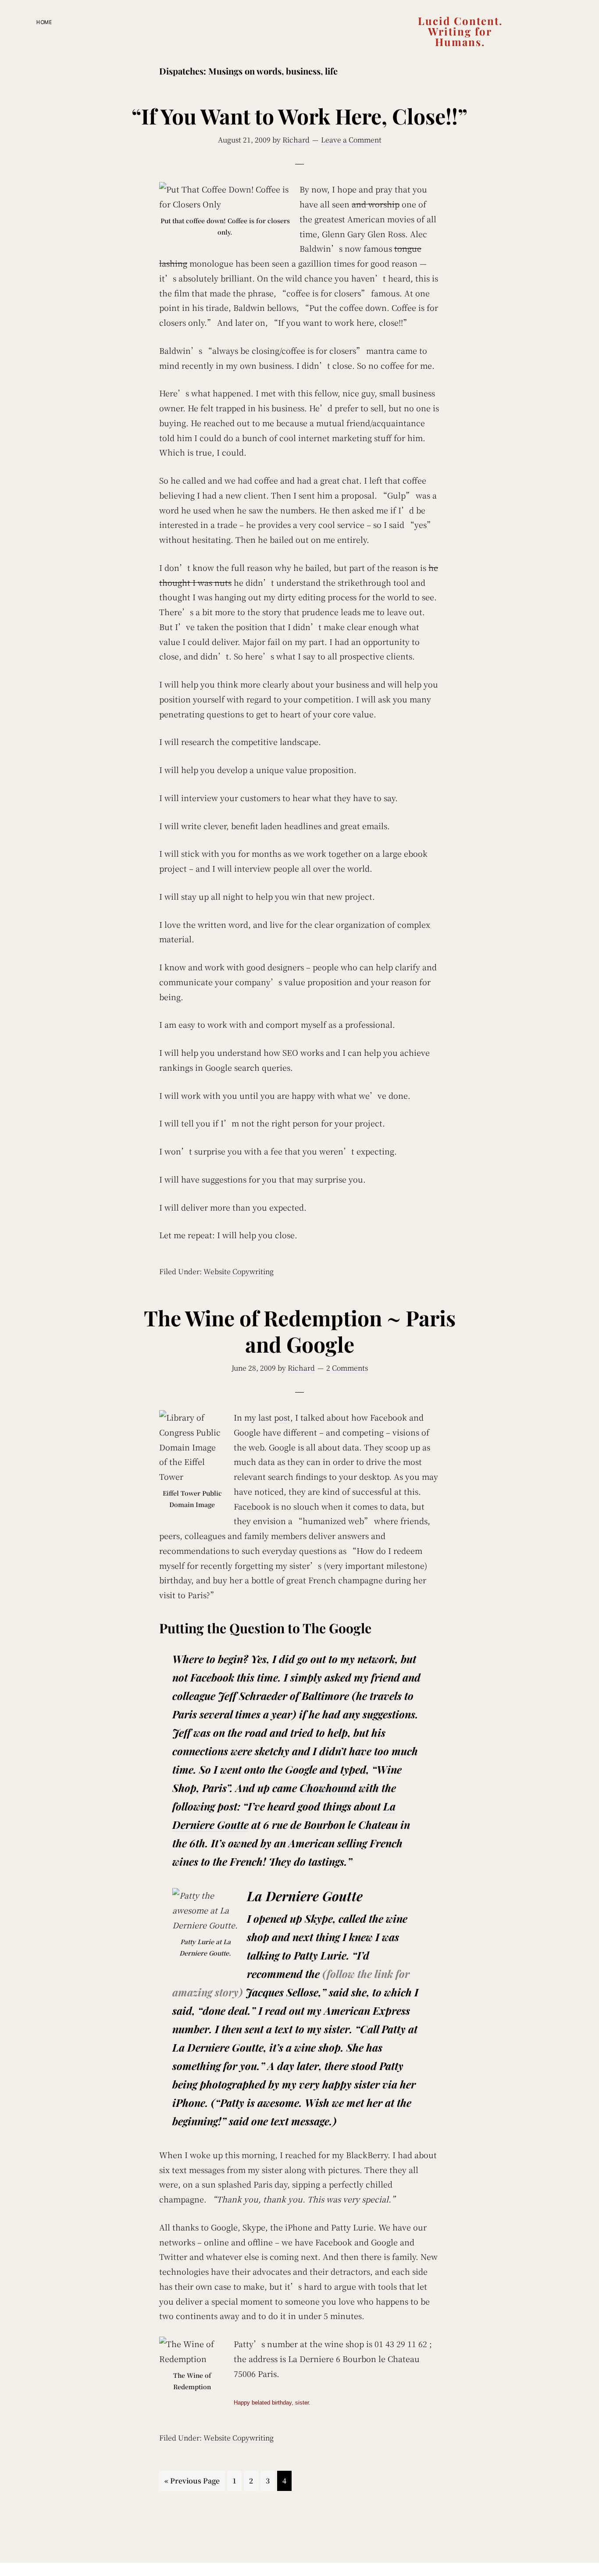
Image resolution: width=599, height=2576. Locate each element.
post (282, 1417)
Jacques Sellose (282, 1992)
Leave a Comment (351, 140)
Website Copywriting (239, 1271)
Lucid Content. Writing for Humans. (460, 31)
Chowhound (328, 1788)
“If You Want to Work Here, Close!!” (299, 116)
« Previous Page (192, 2483)
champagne (182, 2199)
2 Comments (347, 1368)
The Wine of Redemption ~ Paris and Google (300, 1331)
